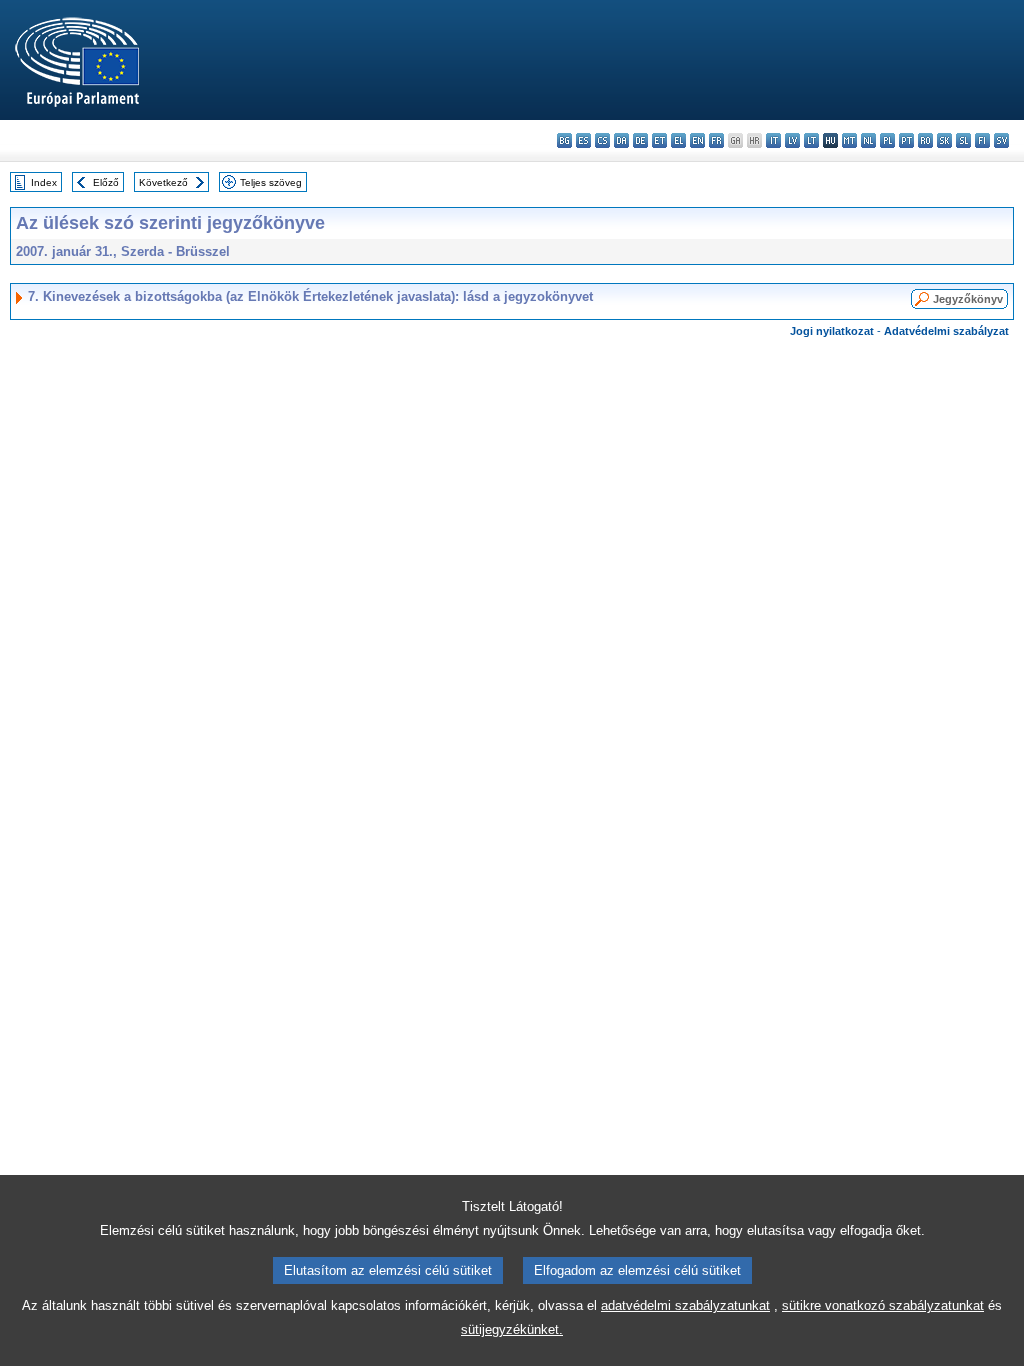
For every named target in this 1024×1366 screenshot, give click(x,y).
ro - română (925, 140)
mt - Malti (849, 140)
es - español (583, 140)
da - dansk (621, 140)
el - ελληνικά (678, 140)
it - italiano (773, 140)
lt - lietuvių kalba (811, 140)
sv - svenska (1001, 140)
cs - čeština (602, 140)
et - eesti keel (659, 140)
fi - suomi (982, 140)
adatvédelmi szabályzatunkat (685, 1305)
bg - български (564, 140)
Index (44, 182)
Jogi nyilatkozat (832, 331)
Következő (163, 182)
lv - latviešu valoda (792, 140)
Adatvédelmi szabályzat (946, 331)
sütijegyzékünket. (512, 1329)
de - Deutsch (640, 140)
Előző (106, 182)
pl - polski (887, 140)
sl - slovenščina (963, 140)
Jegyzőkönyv (968, 299)
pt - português (906, 140)
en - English (697, 140)
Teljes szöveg (271, 182)
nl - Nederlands (868, 140)
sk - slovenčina (944, 140)
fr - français (716, 140)
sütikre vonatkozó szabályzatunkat (883, 1305)
